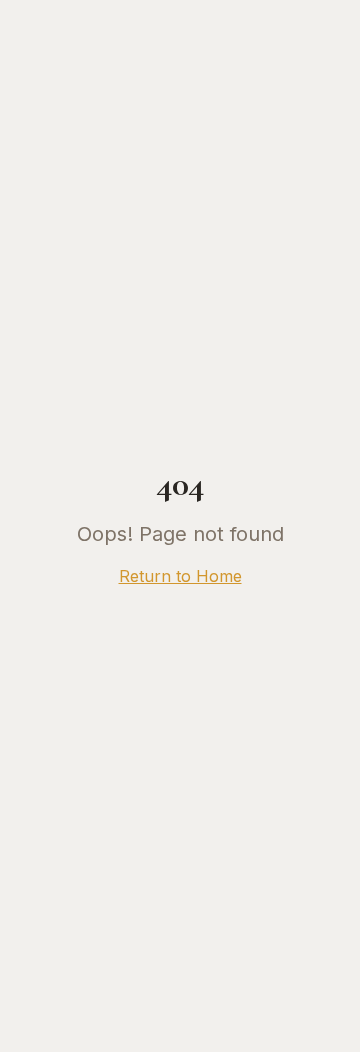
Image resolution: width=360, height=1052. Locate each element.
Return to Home (180, 576)
